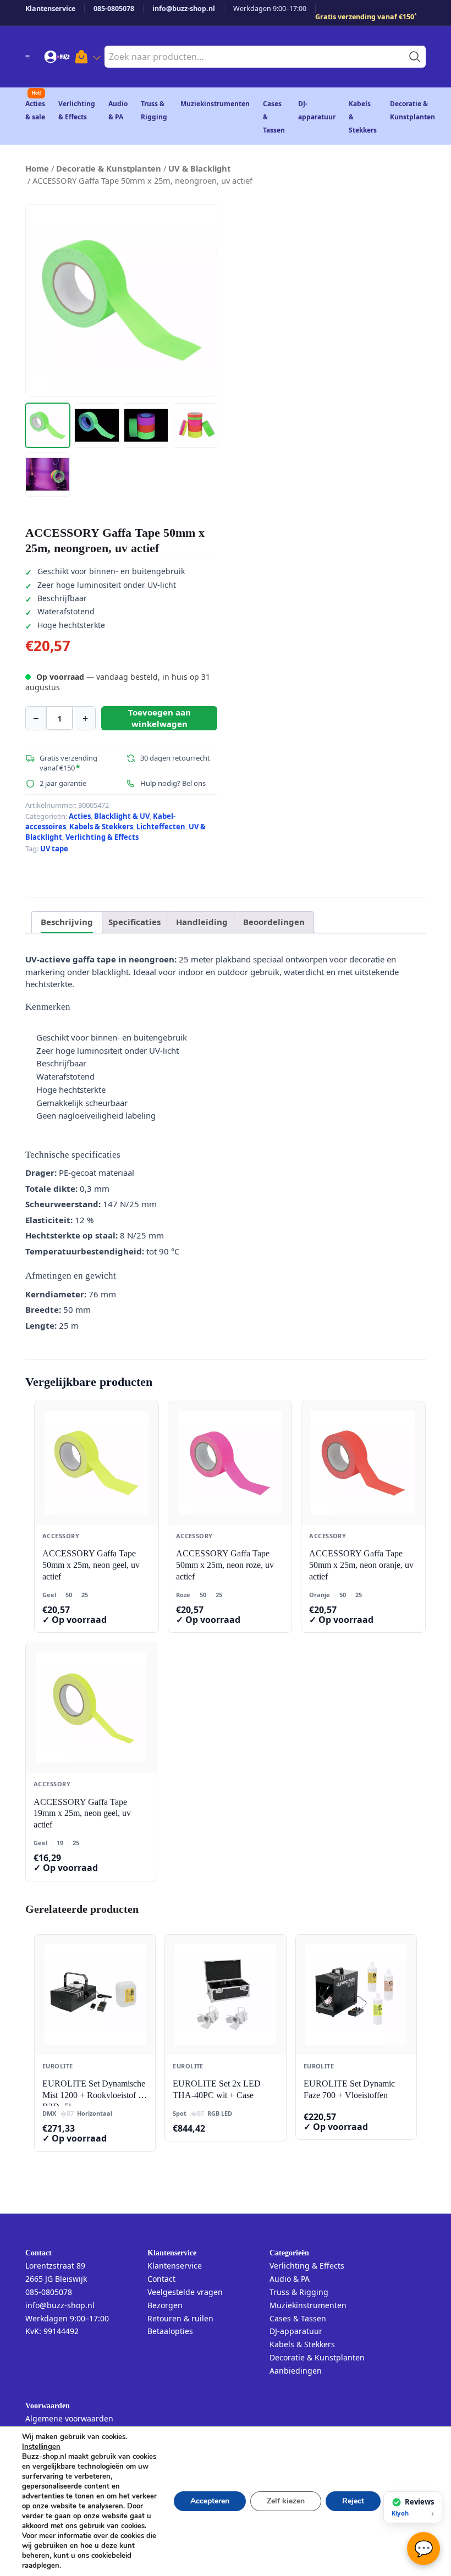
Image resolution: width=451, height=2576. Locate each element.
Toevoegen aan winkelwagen (159, 718)
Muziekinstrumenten (215, 104)
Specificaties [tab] (134, 922)
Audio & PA (290, 2279)
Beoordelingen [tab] (274, 922)
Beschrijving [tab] (67, 922)
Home (37, 168)
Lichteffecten (161, 827)
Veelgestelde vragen (185, 2292)
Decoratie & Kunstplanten (109, 168)
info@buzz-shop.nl (184, 9)
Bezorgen (165, 2305)
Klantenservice (50, 9)
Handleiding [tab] (202, 922)
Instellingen (41, 2447)
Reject (353, 2501)
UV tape (54, 849)
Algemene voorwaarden (69, 2418)
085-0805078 (114, 9)
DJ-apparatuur (296, 2331)
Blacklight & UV (122, 816)
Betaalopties (170, 2331)
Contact (161, 2279)
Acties (80, 816)
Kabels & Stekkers (101, 827)
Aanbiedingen (296, 2371)
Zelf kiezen (286, 2501)
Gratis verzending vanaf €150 (366, 17)
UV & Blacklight (199, 168)
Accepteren (210, 2501)
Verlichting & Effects (102, 837)
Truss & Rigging (299, 2292)
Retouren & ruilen (180, 2318)
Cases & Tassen (298, 2318)
